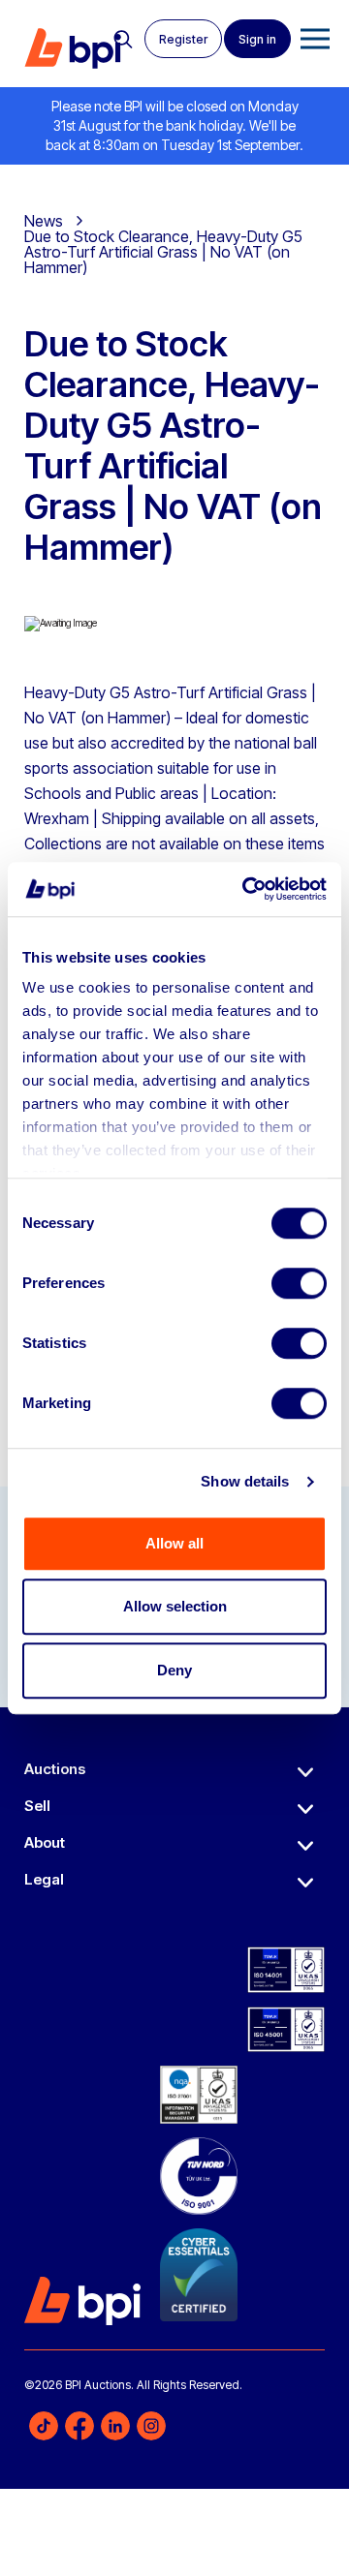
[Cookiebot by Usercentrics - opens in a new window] (246, 889)
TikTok (44, 2426)
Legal (44, 1879)
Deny (174, 1670)
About (45, 1842)
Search (123, 40)
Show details (245, 1481)
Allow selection (175, 1606)
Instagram (151, 2426)
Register (183, 39)
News (44, 221)
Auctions (55, 1769)
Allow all (174, 1543)
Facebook (79, 2426)
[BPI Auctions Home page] (73, 48)
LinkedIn (115, 2426)
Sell (37, 1806)
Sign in (257, 39)
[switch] (299, 1283)
